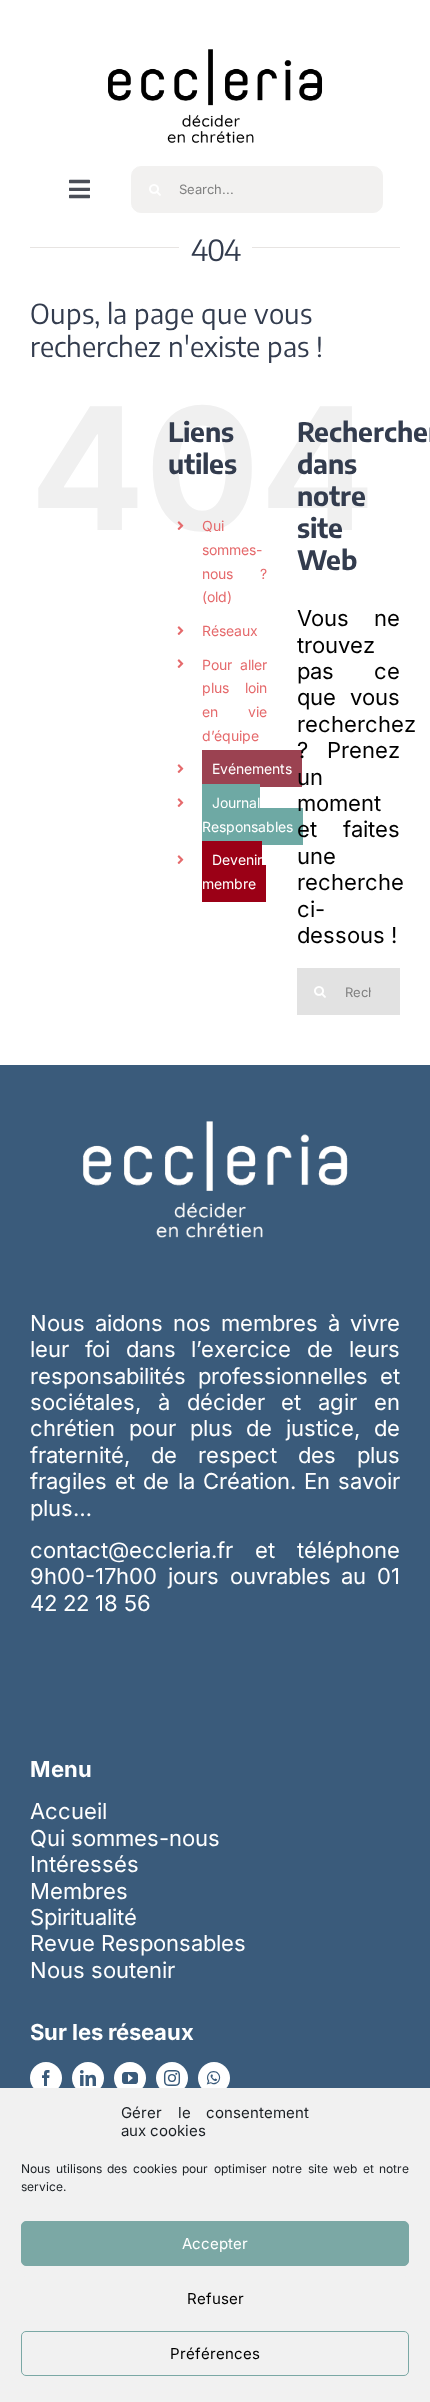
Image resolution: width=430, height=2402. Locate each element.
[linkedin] (88, 2078)
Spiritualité (83, 1917)
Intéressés (84, 1864)
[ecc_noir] (215, 31)
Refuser (215, 2298)
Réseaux (230, 630)
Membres (79, 1891)
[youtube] (130, 2078)
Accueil (68, 1811)
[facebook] (46, 2078)
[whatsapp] (214, 2078)
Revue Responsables (138, 1943)
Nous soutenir (102, 1970)
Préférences (215, 2353)
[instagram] (172, 2078)
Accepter (215, 2243)
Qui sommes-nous (125, 1838)
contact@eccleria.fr (142, 1550)
